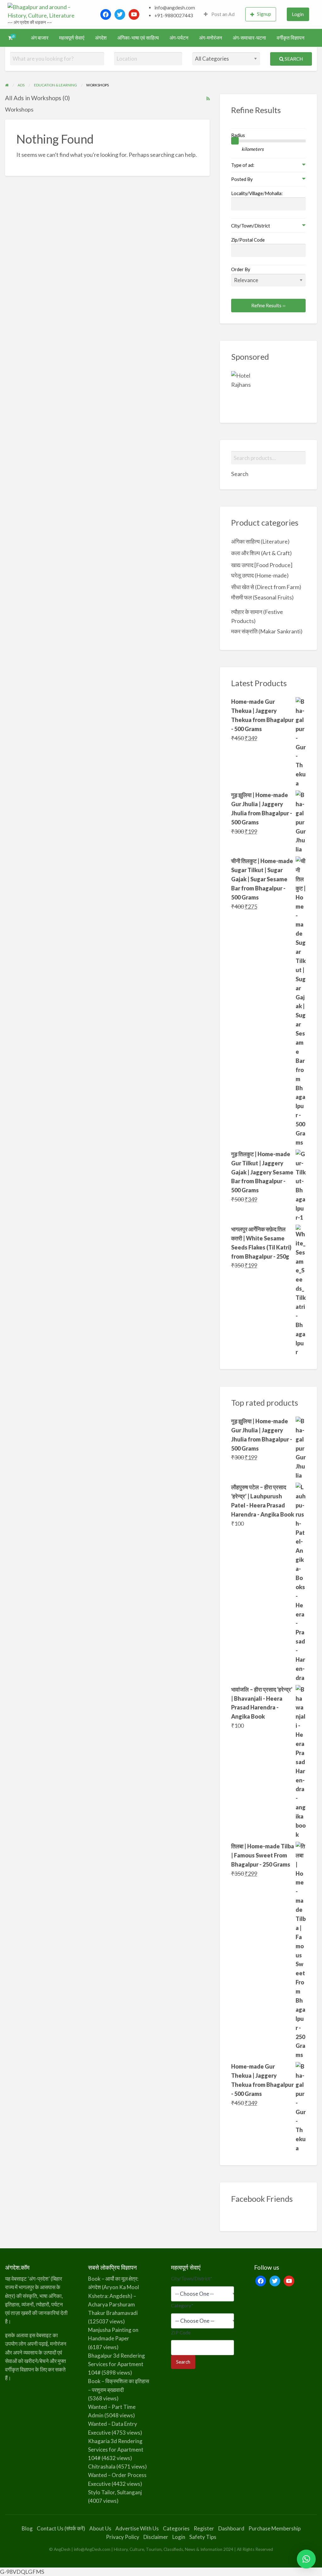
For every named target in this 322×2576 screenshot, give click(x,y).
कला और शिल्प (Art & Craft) (261, 553)
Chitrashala (102, 2467)
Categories (176, 2528)
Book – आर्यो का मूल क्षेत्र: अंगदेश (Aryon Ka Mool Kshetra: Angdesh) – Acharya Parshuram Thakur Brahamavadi (114, 2296)
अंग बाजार (40, 38)
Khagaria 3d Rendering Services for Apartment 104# (116, 2450)
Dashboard (231, 2528)
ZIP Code (181, 2333)
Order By (241, 269)
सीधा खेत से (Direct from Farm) (266, 587)
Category (182, 2305)
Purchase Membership (275, 2528)
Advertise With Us (137, 2528)
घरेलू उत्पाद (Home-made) (260, 575)
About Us (100, 2528)
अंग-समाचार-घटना (249, 38)
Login (298, 14)
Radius (238, 135)
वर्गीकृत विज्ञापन (291, 38)
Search (293, 59)
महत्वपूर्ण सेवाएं (72, 38)
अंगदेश (101, 38)
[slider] (235, 141)
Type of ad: (243, 165)
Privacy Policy (123, 2537)
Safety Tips (203, 2537)
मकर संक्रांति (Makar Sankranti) (267, 631)
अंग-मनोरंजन (211, 38)
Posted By (242, 179)
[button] (306, 2559)
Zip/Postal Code (248, 240)
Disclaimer (156, 2537)
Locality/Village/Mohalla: (257, 193)
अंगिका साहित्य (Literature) (260, 541)
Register (204, 2528)
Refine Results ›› (268, 305)
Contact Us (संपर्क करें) (61, 2528)
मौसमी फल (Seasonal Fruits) (262, 597)
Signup (264, 14)
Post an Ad (222, 14)
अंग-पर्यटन (179, 38)
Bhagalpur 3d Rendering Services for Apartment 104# (117, 2364)
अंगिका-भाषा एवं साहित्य (138, 38)
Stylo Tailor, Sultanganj (115, 2492)
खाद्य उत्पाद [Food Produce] (262, 565)
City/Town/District (251, 226)
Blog (27, 2528)
